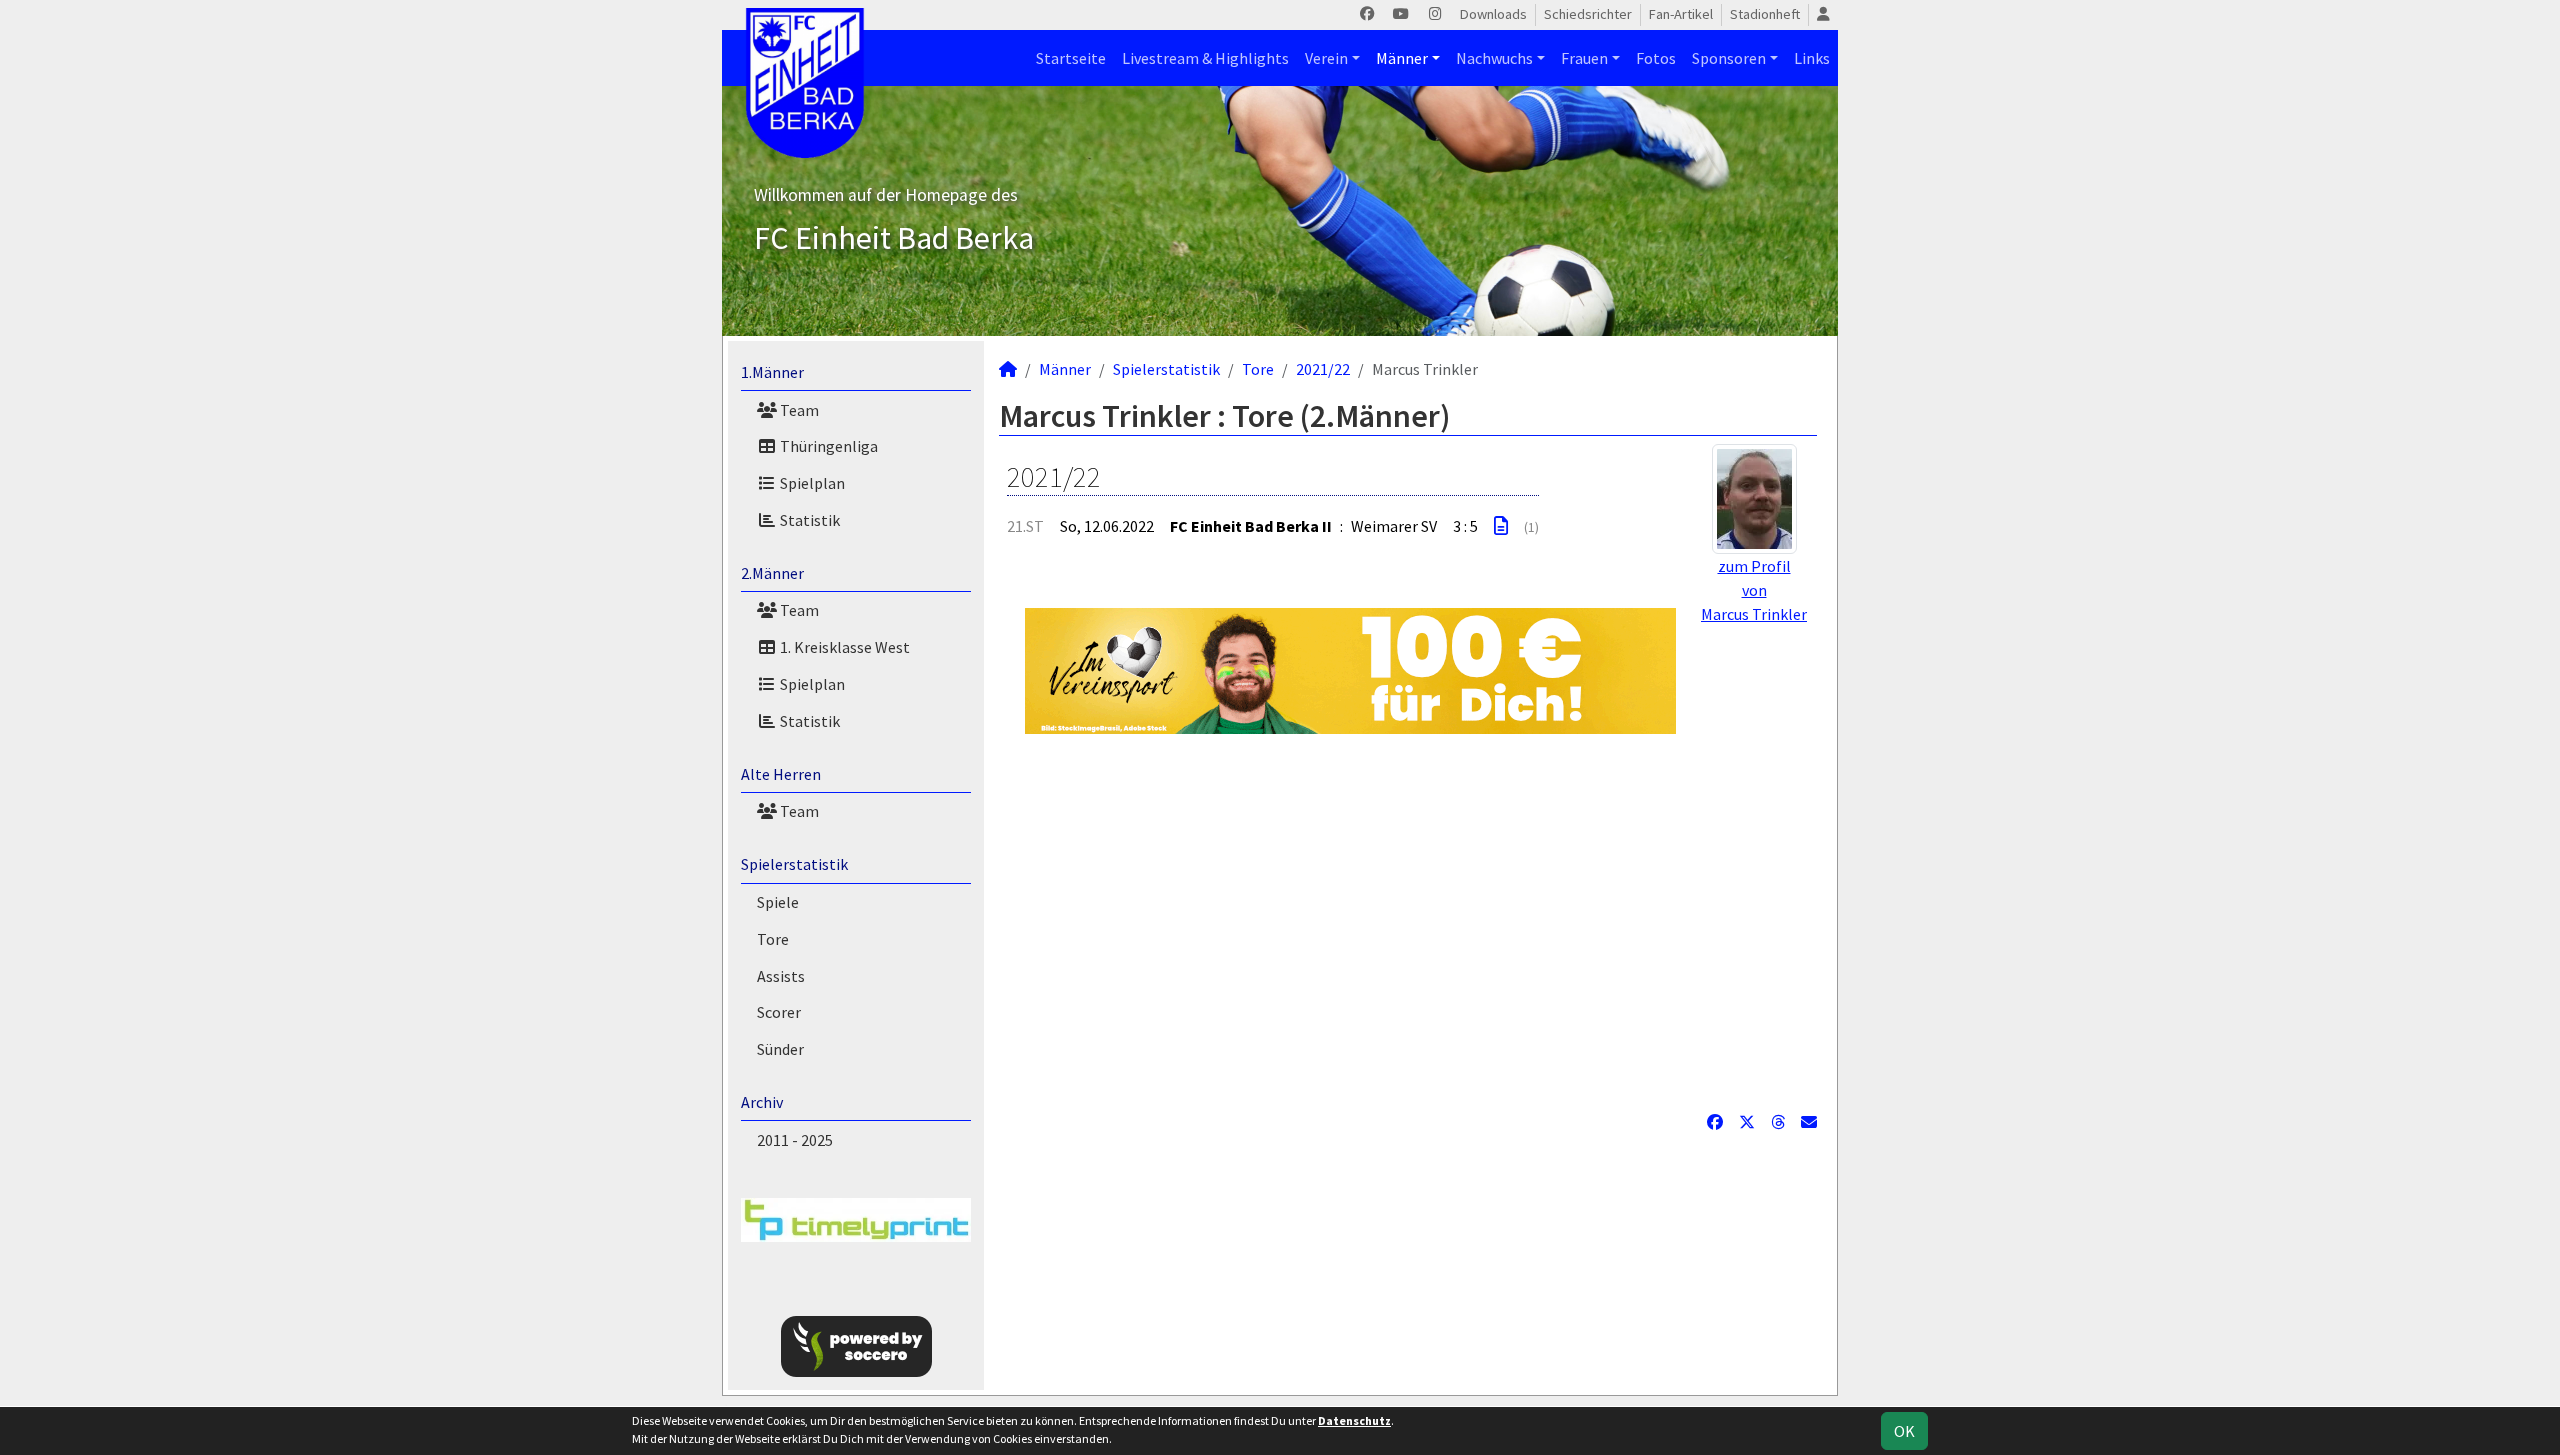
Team (798, 410)
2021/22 (1323, 369)
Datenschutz (1354, 1420)
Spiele (778, 902)
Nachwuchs (1494, 58)
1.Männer (772, 372)
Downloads (1493, 14)
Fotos (1656, 58)
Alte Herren (781, 774)
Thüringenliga (827, 446)
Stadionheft (1765, 14)
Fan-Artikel (1681, 14)
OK (1904, 1431)
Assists (781, 976)
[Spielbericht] (1501, 526)
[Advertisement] (1408, 922)
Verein (1326, 58)
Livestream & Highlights (1205, 58)
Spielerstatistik (794, 864)
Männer (1402, 58)
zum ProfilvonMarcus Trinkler (1754, 590)
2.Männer (772, 573)
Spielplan (811, 483)
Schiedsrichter (1588, 14)
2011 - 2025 (795, 1140)
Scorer (779, 1012)
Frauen (1584, 58)
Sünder (780, 1049)
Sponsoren (1729, 58)
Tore (773, 939)
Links (1812, 58)
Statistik (808, 520)
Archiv (762, 1102)
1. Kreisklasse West (843, 647)
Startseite (1071, 58)
